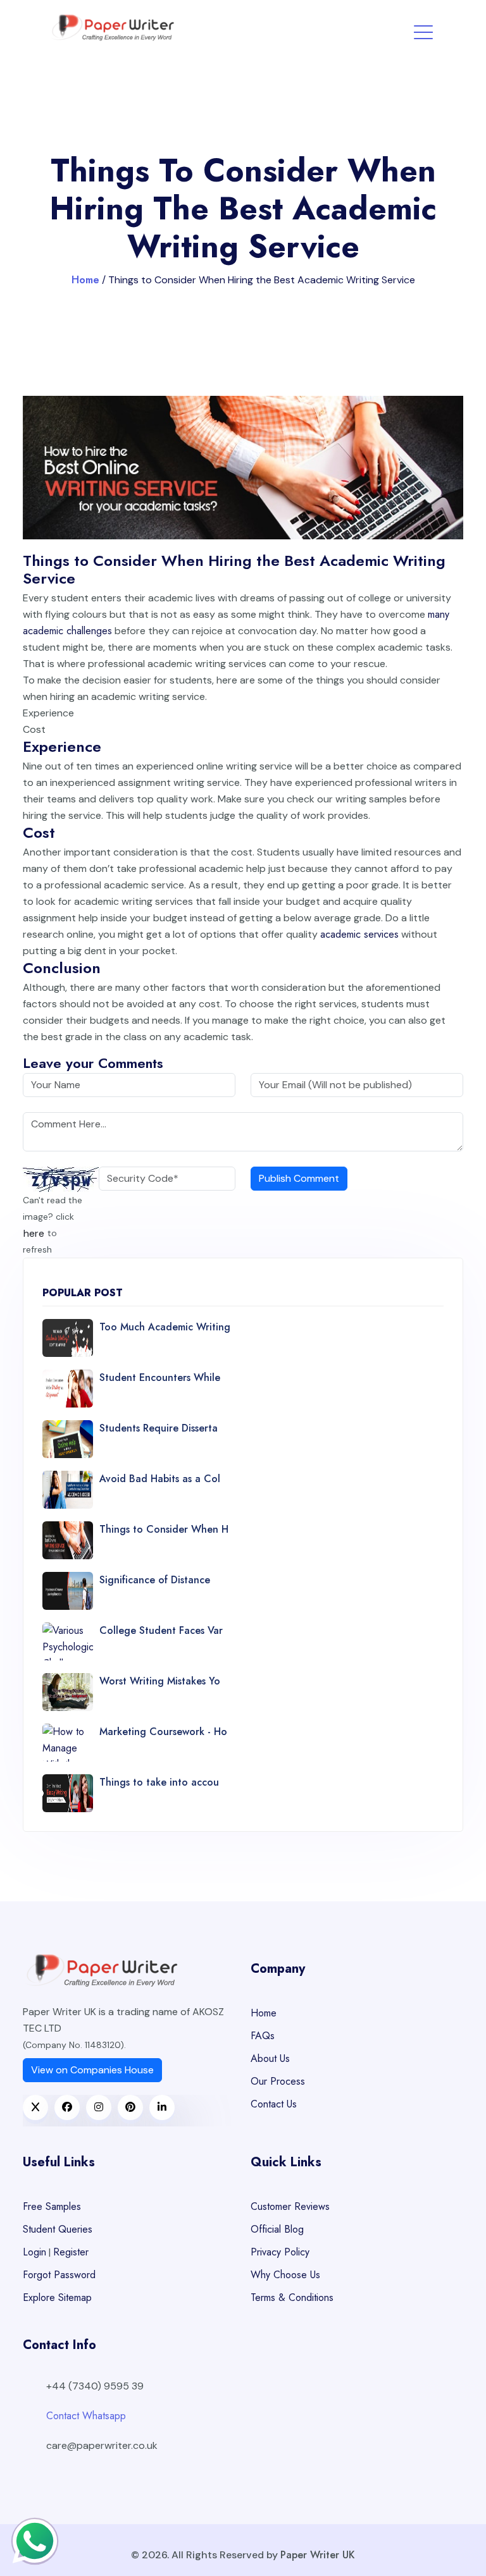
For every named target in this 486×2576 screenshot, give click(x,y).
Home (85, 280)
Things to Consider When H (164, 1529)
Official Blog (277, 2229)
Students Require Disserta (159, 1428)
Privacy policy (280, 2252)
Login (34, 2252)
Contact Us (274, 2104)
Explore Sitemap (57, 2297)
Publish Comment (299, 1178)
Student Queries (58, 2229)
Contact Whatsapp (86, 2416)
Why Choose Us (285, 2275)
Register (71, 2252)
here (34, 1233)
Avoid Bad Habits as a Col (160, 1479)
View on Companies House (92, 2070)
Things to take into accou (159, 1782)
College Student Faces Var (161, 1630)
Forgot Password (59, 2275)
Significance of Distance (155, 1580)
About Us (270, 2058)
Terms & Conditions (292, 2297)
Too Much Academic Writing (165, 1327)
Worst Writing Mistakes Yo (160, 1681)
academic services (359, 934)
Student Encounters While (160, 1377)
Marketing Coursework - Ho (163, 1732)
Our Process (278, 2081)
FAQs (263, 2036)
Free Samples (52, 2206)
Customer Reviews (290, 2206)
